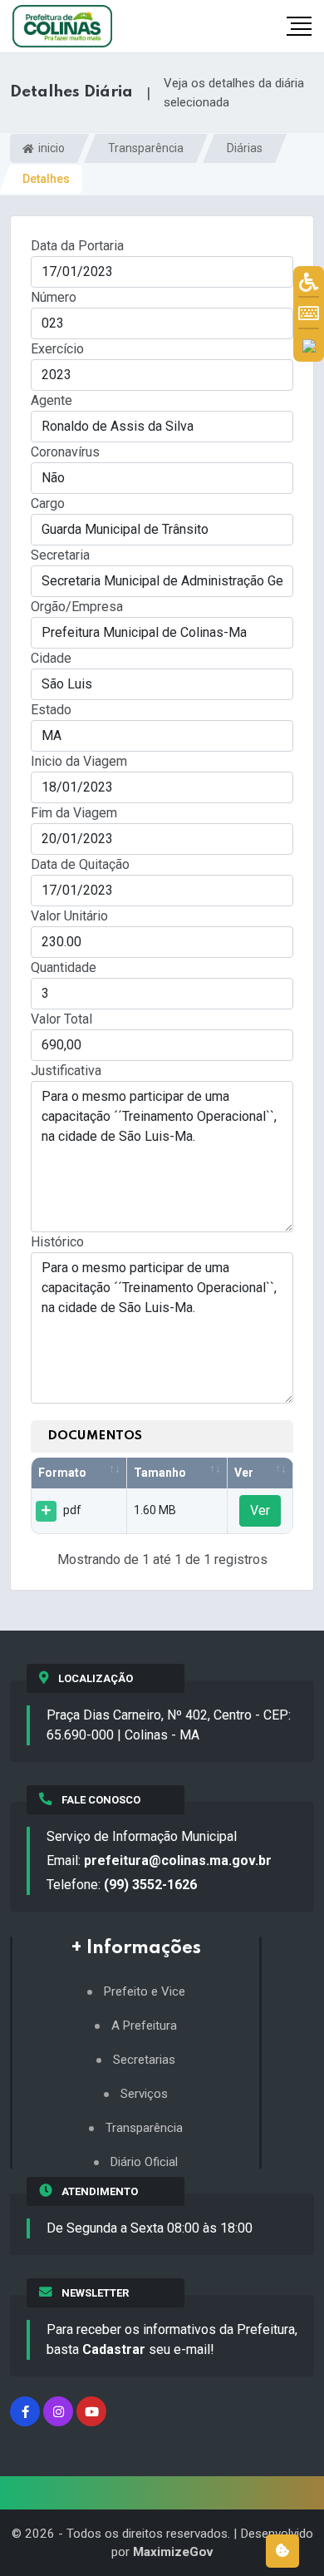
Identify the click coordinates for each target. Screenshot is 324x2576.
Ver (244, 1473)
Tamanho (160, 1473)
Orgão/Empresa (77, 607)
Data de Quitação (80, 864)
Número (54, 297)
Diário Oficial (144, 2162)
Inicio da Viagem (79, 761)
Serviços (144, 2094)
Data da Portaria (77, 246)
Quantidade (64, 967)
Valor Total (61, 1019)
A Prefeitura (144, 2026)
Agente (52, 400)
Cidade (51, 658)
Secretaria (60, 555)
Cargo (48, 503)
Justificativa (66, 1071)
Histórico (57, 1242)
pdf (72, 1510)
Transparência (146, 148)
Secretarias (144, 2060)
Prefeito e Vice (145, 1992)
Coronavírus (65, 452)
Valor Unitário (69, 916)
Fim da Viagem (74, 813)
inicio (50, 148)
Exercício (57, 349)
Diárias (245, 148)
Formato (62, 1473)
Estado (51, 710)
